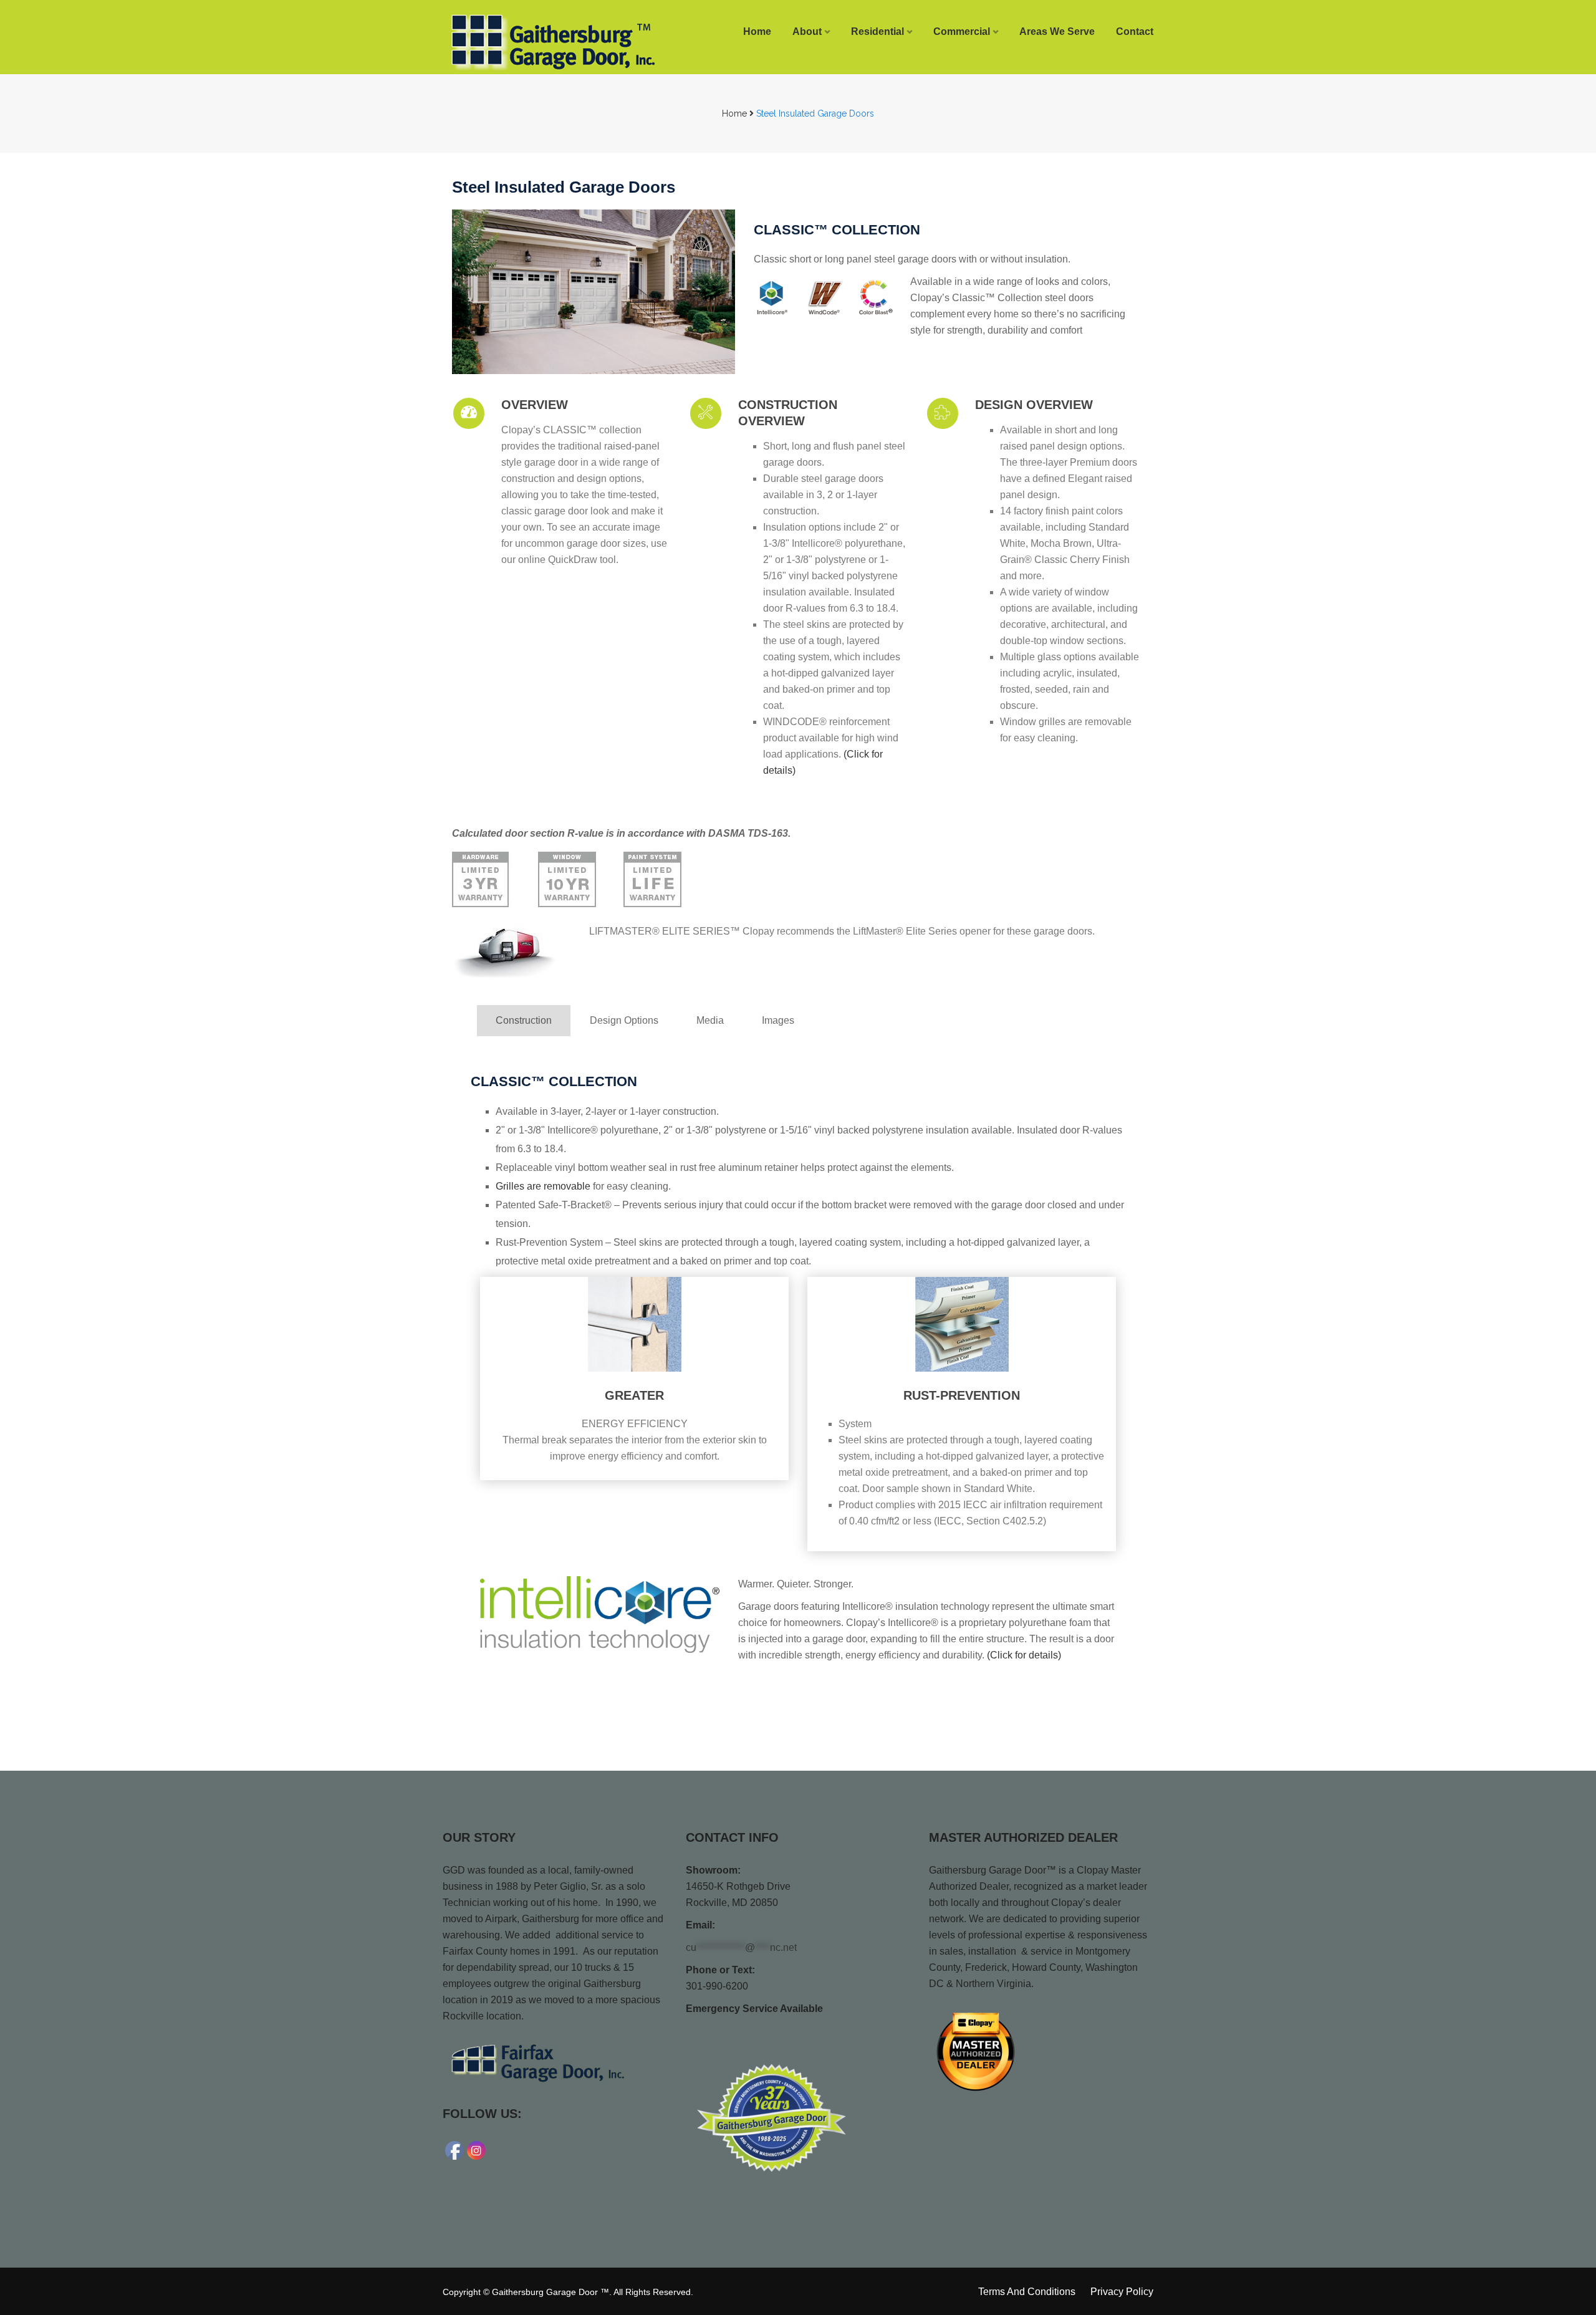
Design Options (624, 1020)
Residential (877, 31)
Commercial (962, 31)
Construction (524, 1020)
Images (778, 1020)
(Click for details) (1024, 1655)
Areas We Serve (1057, 31)
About (807, 31)
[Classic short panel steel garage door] (594, 292)
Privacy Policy (1122, 2292)
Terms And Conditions (1027, 2292)
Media (710, 1020)
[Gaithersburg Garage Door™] (525, 42)
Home (757, 31)
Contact (1135, 31)
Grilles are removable (543, 1186)
